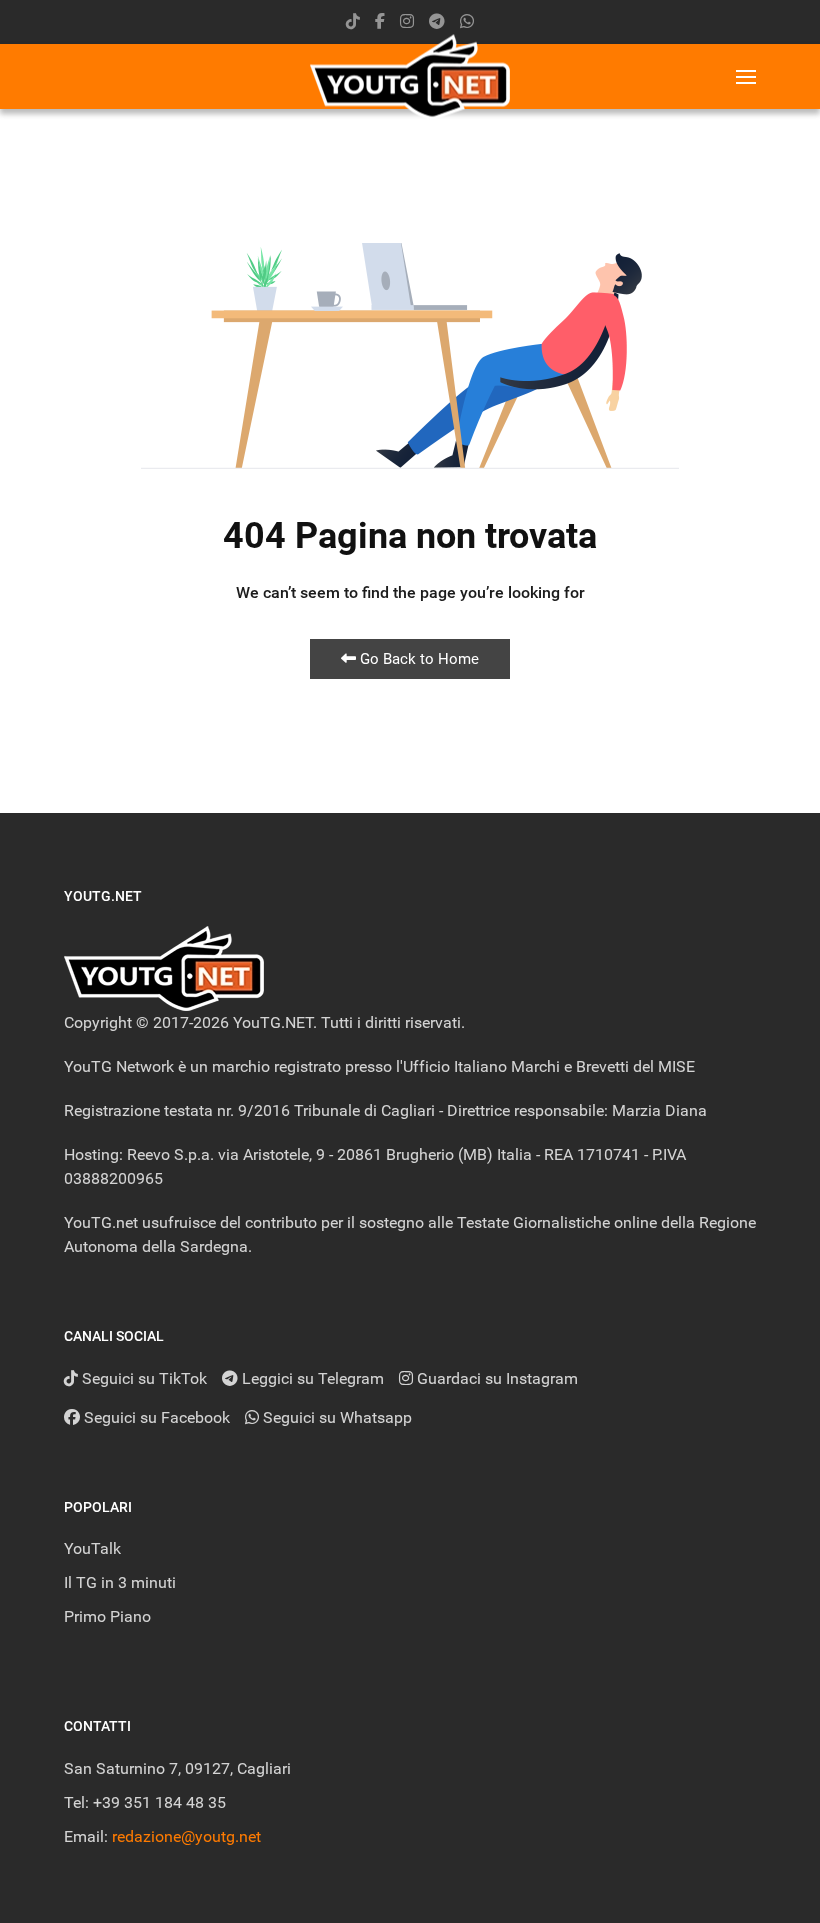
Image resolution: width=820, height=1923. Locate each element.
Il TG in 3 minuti (120, 1582)
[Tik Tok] (353, 21)
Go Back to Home (417, 659)
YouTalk (92, 1548)
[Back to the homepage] (410, 76)
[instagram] (407, 21)
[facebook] (380, 21)
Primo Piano (107, 1616)
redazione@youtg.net (186, 1836)
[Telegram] (437, 21)
